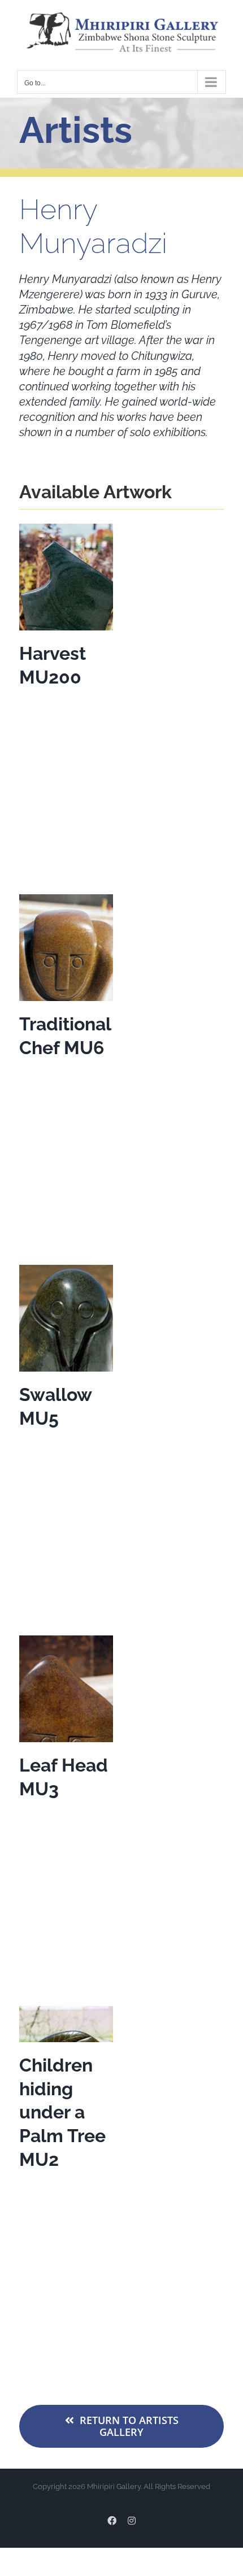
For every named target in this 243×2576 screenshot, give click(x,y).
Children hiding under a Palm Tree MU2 (62, 2112)
